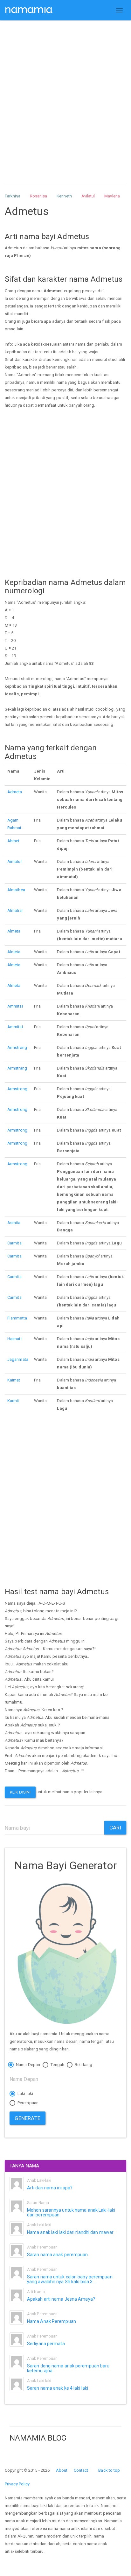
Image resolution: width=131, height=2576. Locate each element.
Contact (81, 2470)
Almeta (14, 931)
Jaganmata (18, 1359)
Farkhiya (13, 196)
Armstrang (17, 1047)
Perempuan (28, 2103)
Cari (115, 1828)
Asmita (14, 1223)
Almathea (16, 890)
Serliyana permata (46, 2344)
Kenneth (64, 196)
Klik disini (20, 1792)
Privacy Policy (17, 2484)
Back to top (109, 2470)
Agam (13, 820)
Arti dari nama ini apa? (50, 2188)
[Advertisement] (65, 97)
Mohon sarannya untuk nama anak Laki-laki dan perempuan (71, 2212)
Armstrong (17, 1089)
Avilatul (88, 196)
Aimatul (14, 861)
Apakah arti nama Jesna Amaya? (61, 2299)
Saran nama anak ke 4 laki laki (58, 2388)
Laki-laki (25, 2094)
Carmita (14, 1243)
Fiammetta (17, 1318)
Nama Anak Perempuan (52, 2321)
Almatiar (15, 910)
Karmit (13, 1401)
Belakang (83, 2065)
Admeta (15, 792)
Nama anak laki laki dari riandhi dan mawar (70, 2232)
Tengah (57, 2065)
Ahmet (14, 841)
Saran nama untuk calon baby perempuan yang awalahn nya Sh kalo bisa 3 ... (70, 2279)
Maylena (112, 196)
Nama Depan (28, 2065)
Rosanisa (39, 196)
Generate (28, 2118)
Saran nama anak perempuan (58, 2255)
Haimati (14, 1339)
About (62, 2470)
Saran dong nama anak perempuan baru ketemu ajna (68, 2368)
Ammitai (15, 1006)
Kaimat (14, 1380)
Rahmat (14, 828)
